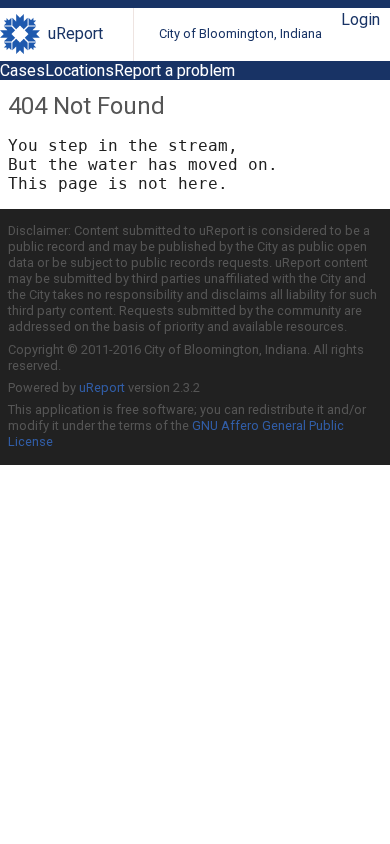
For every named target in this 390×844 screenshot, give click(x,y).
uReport (75, 33)
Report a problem (174, 70)
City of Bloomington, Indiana (240, 33)
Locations (79, 70)
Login (360, 19)
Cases (22, 70)
